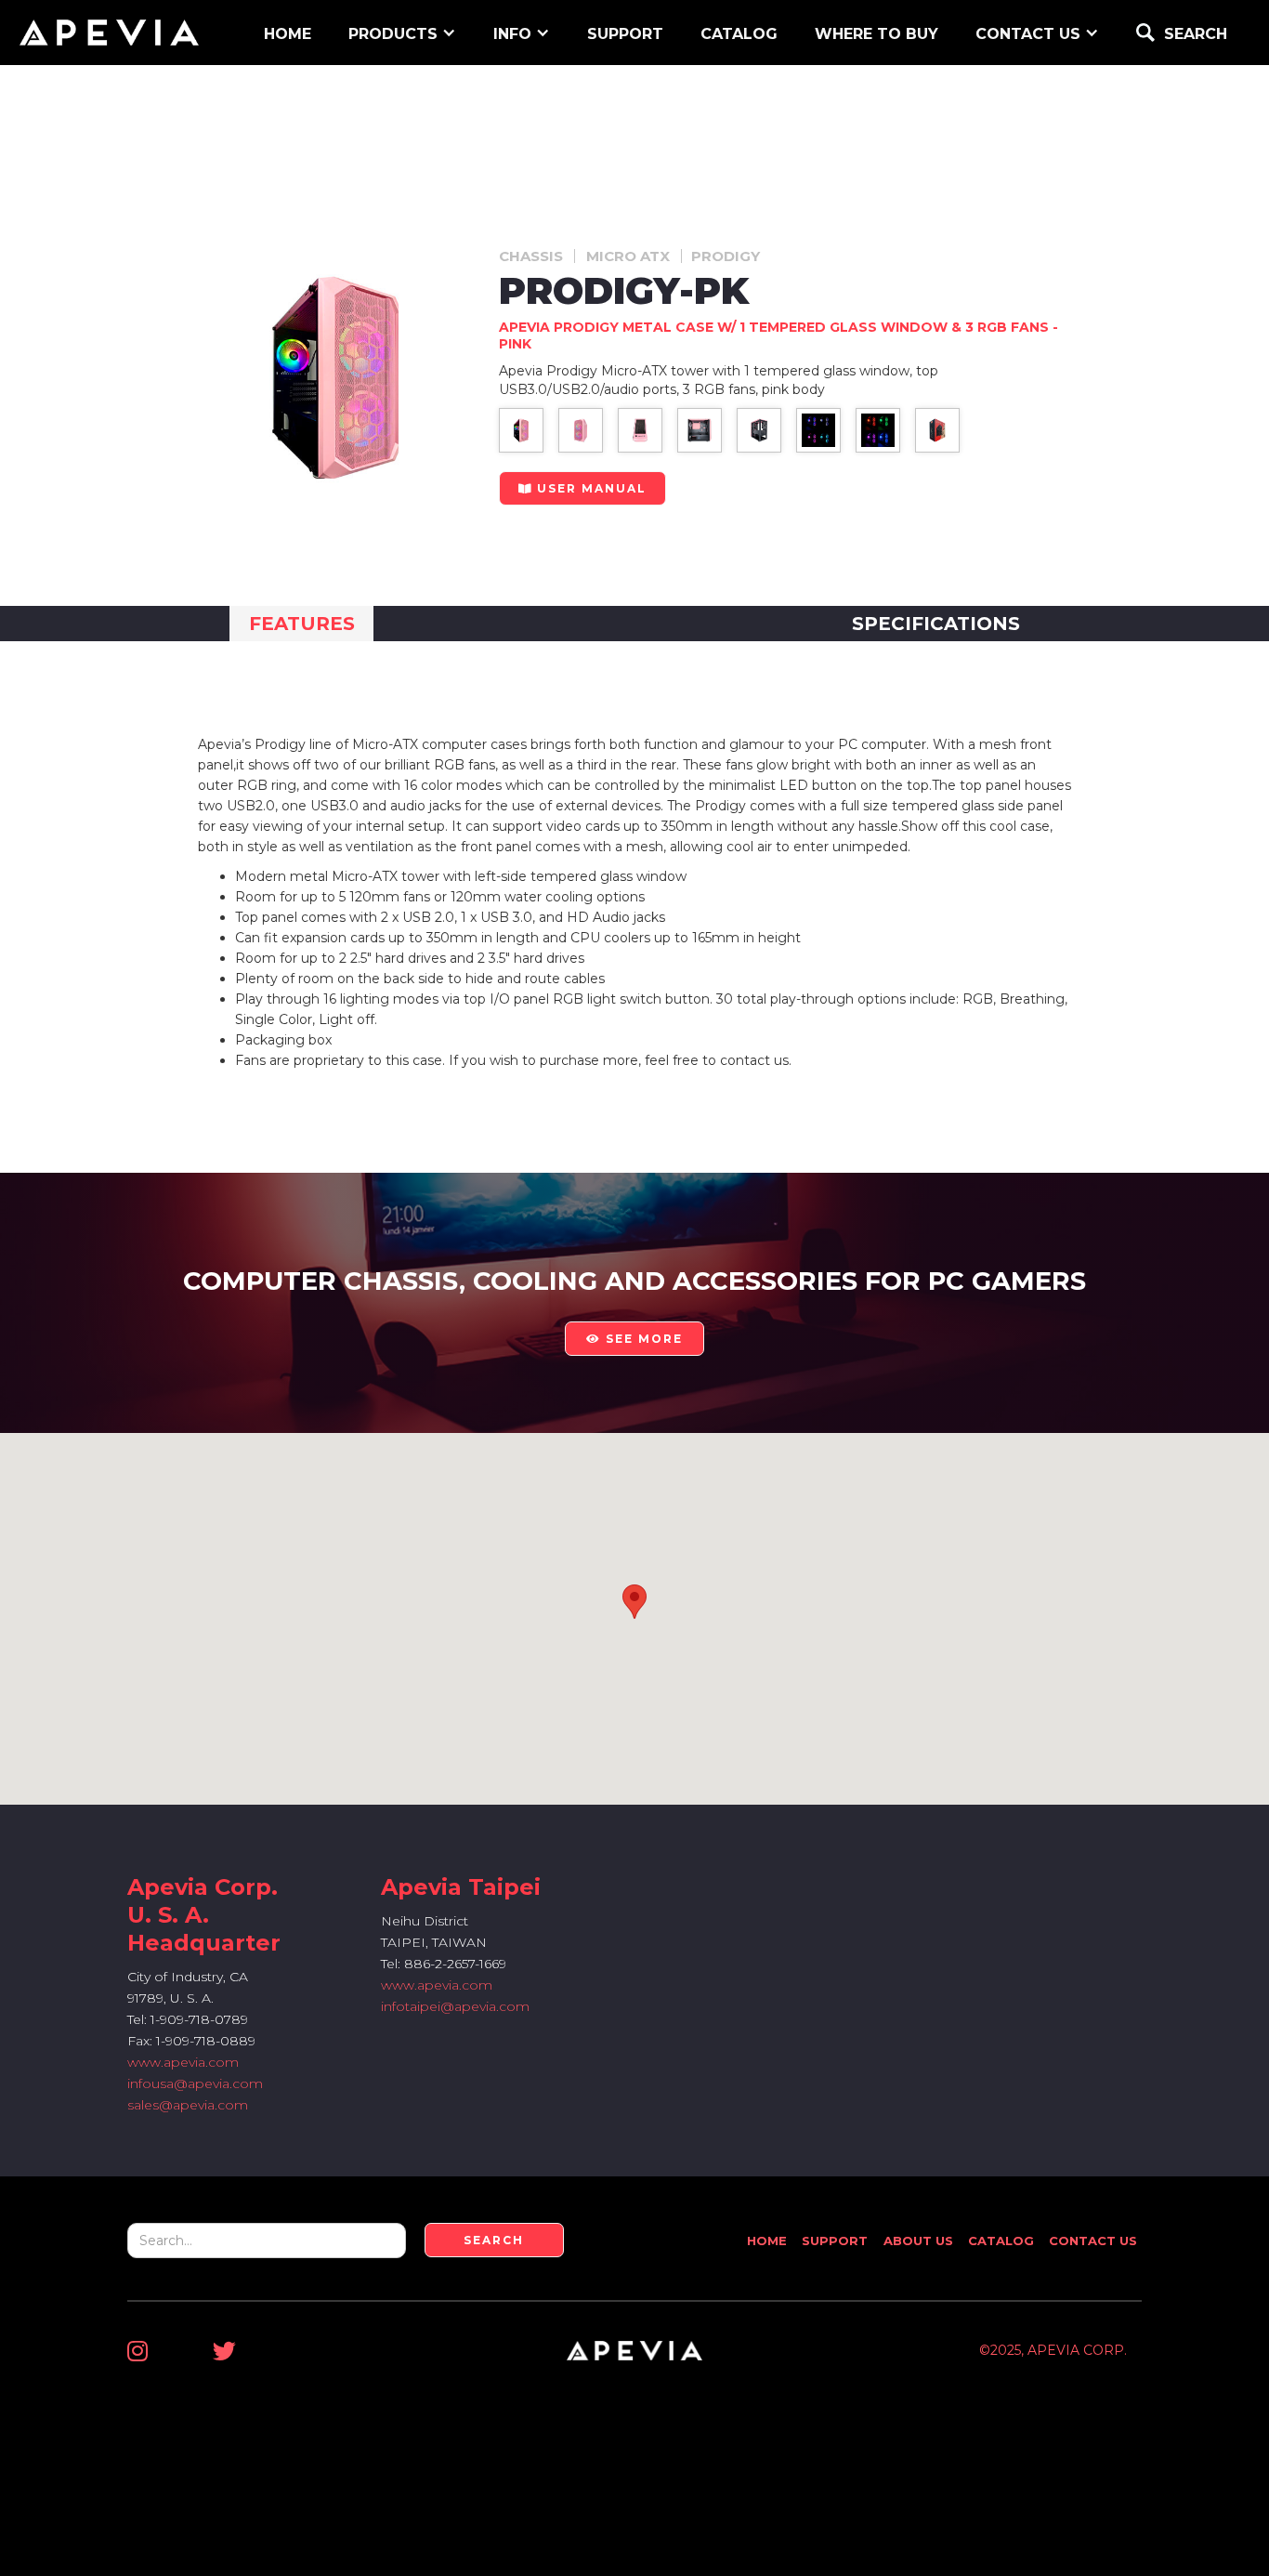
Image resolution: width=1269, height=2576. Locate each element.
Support (835, 2241)
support (625, 34)
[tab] (301, 624)
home (288, 34)
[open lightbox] (521, 430)
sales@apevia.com (188, 2105)
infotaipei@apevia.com (455, 2006)
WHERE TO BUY (877, 34)
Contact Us (1093, 2241)
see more (634, 1339)
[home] (109, 33)
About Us (918, 2241)
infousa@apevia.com (195, 2083)
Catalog (739, 34)
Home (767, 2241)
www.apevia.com (183, 2062)
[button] (402, 32)
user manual (582, 488)
